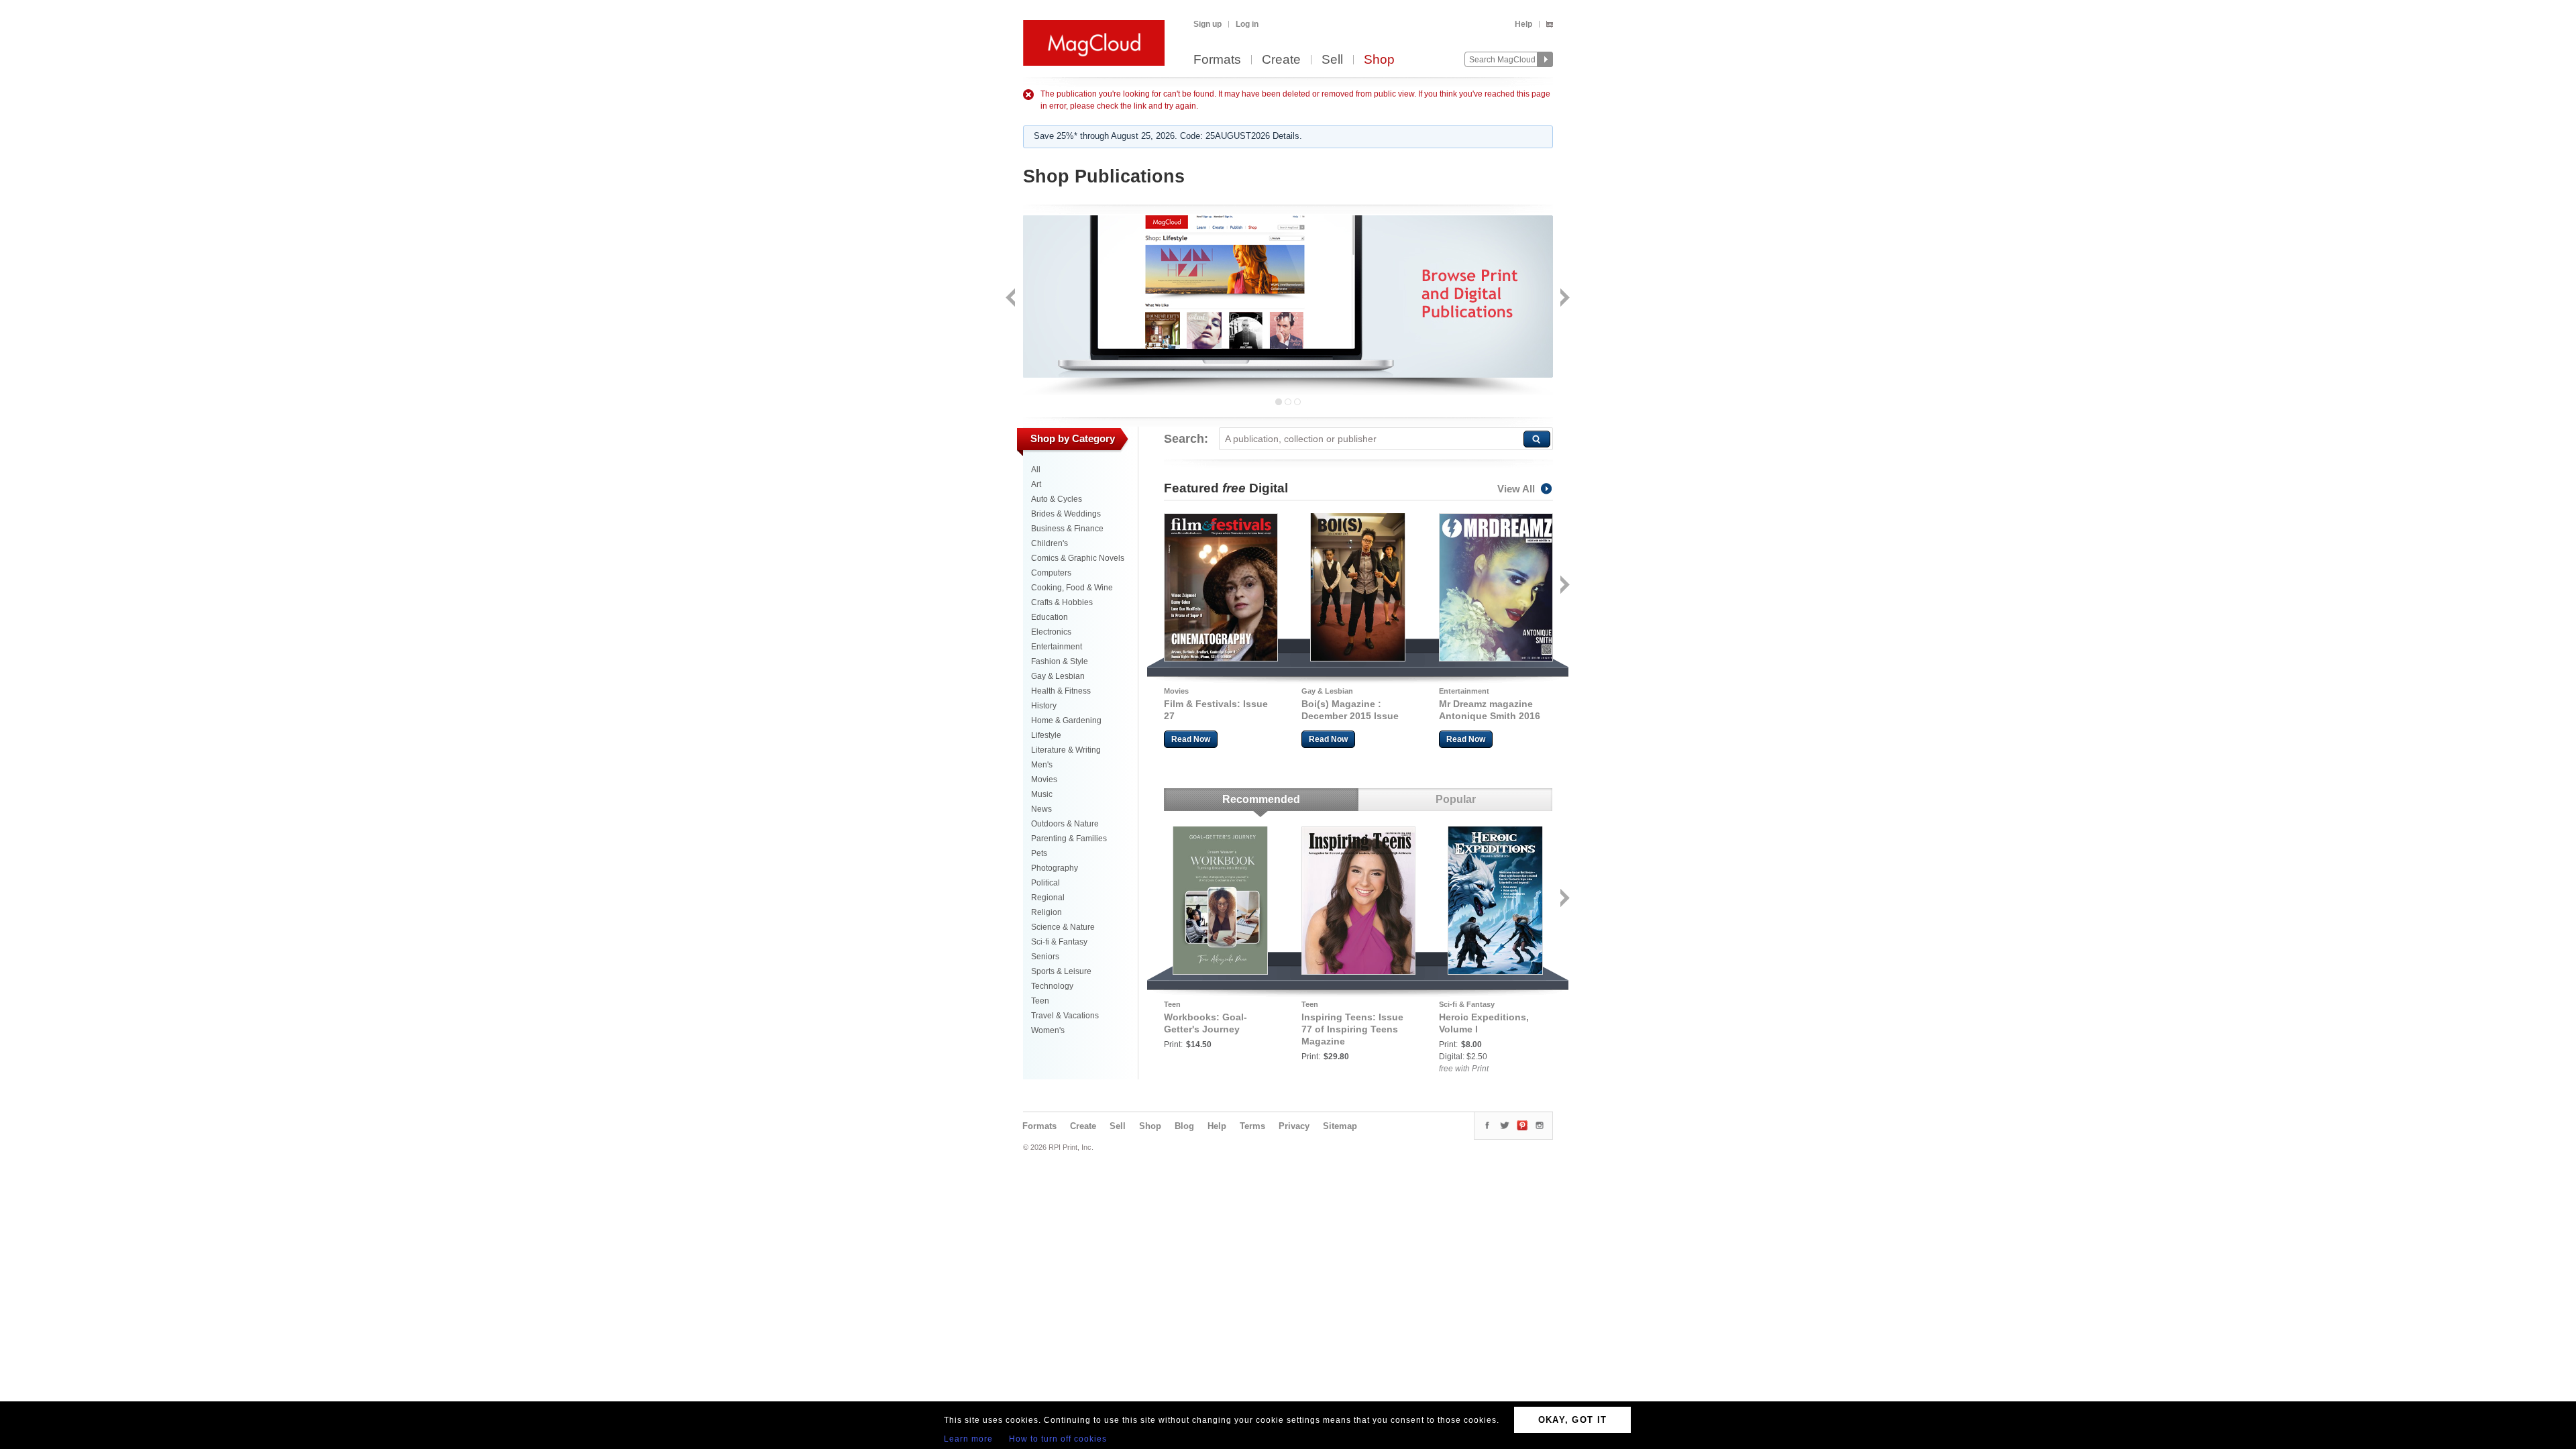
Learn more (968, 1439)
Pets (1039, 853)
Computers (1051, 573)
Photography (1055, 868)
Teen (1040, 1001)
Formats (1217, 60)
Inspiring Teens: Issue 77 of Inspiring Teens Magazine (1352, 1029)
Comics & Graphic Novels (1078, 558)
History (1044, 706)
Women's (1048, 1030)
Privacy (1294, 1126)
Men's (1042, 765)
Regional (1048, 898)
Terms (1252, 1126)
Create (1281, 60)
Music (1042, 794)
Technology (1052, 986)
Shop (1379, 60)
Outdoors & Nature (1065, 824)
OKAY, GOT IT (1573, 1420)
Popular (1456, 799)
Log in (1247, 24)
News (1041, 809)
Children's (1050, 543)
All (1036, 470)
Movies (1044, 780)
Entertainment (1057, 647)
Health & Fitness (1061, 691)
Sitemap (1340, 1126)
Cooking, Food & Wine (1072, 588)
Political (1045, 883)
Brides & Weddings (1066, 514)
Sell (1332, 60)
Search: (1186, 439)
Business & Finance (1067, 529)
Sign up (1207, 24)
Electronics (1051, 632)
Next (1563, 299)
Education (1050, 617)
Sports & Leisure (1061, 971)
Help (1523, 24)
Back (1012, 299)
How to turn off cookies (1058, 1439)
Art (1036, 484)
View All (1516, 489)
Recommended (1261, 799)
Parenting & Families (1069, 839)
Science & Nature (1063, 927)
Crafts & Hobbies (1062, 602)
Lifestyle (1046, 735)
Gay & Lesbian (1058, 676)
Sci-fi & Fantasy (1059, 942)
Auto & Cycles (1057, 499)
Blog (1184, 1126)
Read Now (1191, 739)
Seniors (1045, 957)
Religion (1046, 912)
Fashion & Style (1060, 661)
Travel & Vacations (1065, 1016)
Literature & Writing (1066, 750)
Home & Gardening (1066, 720)
